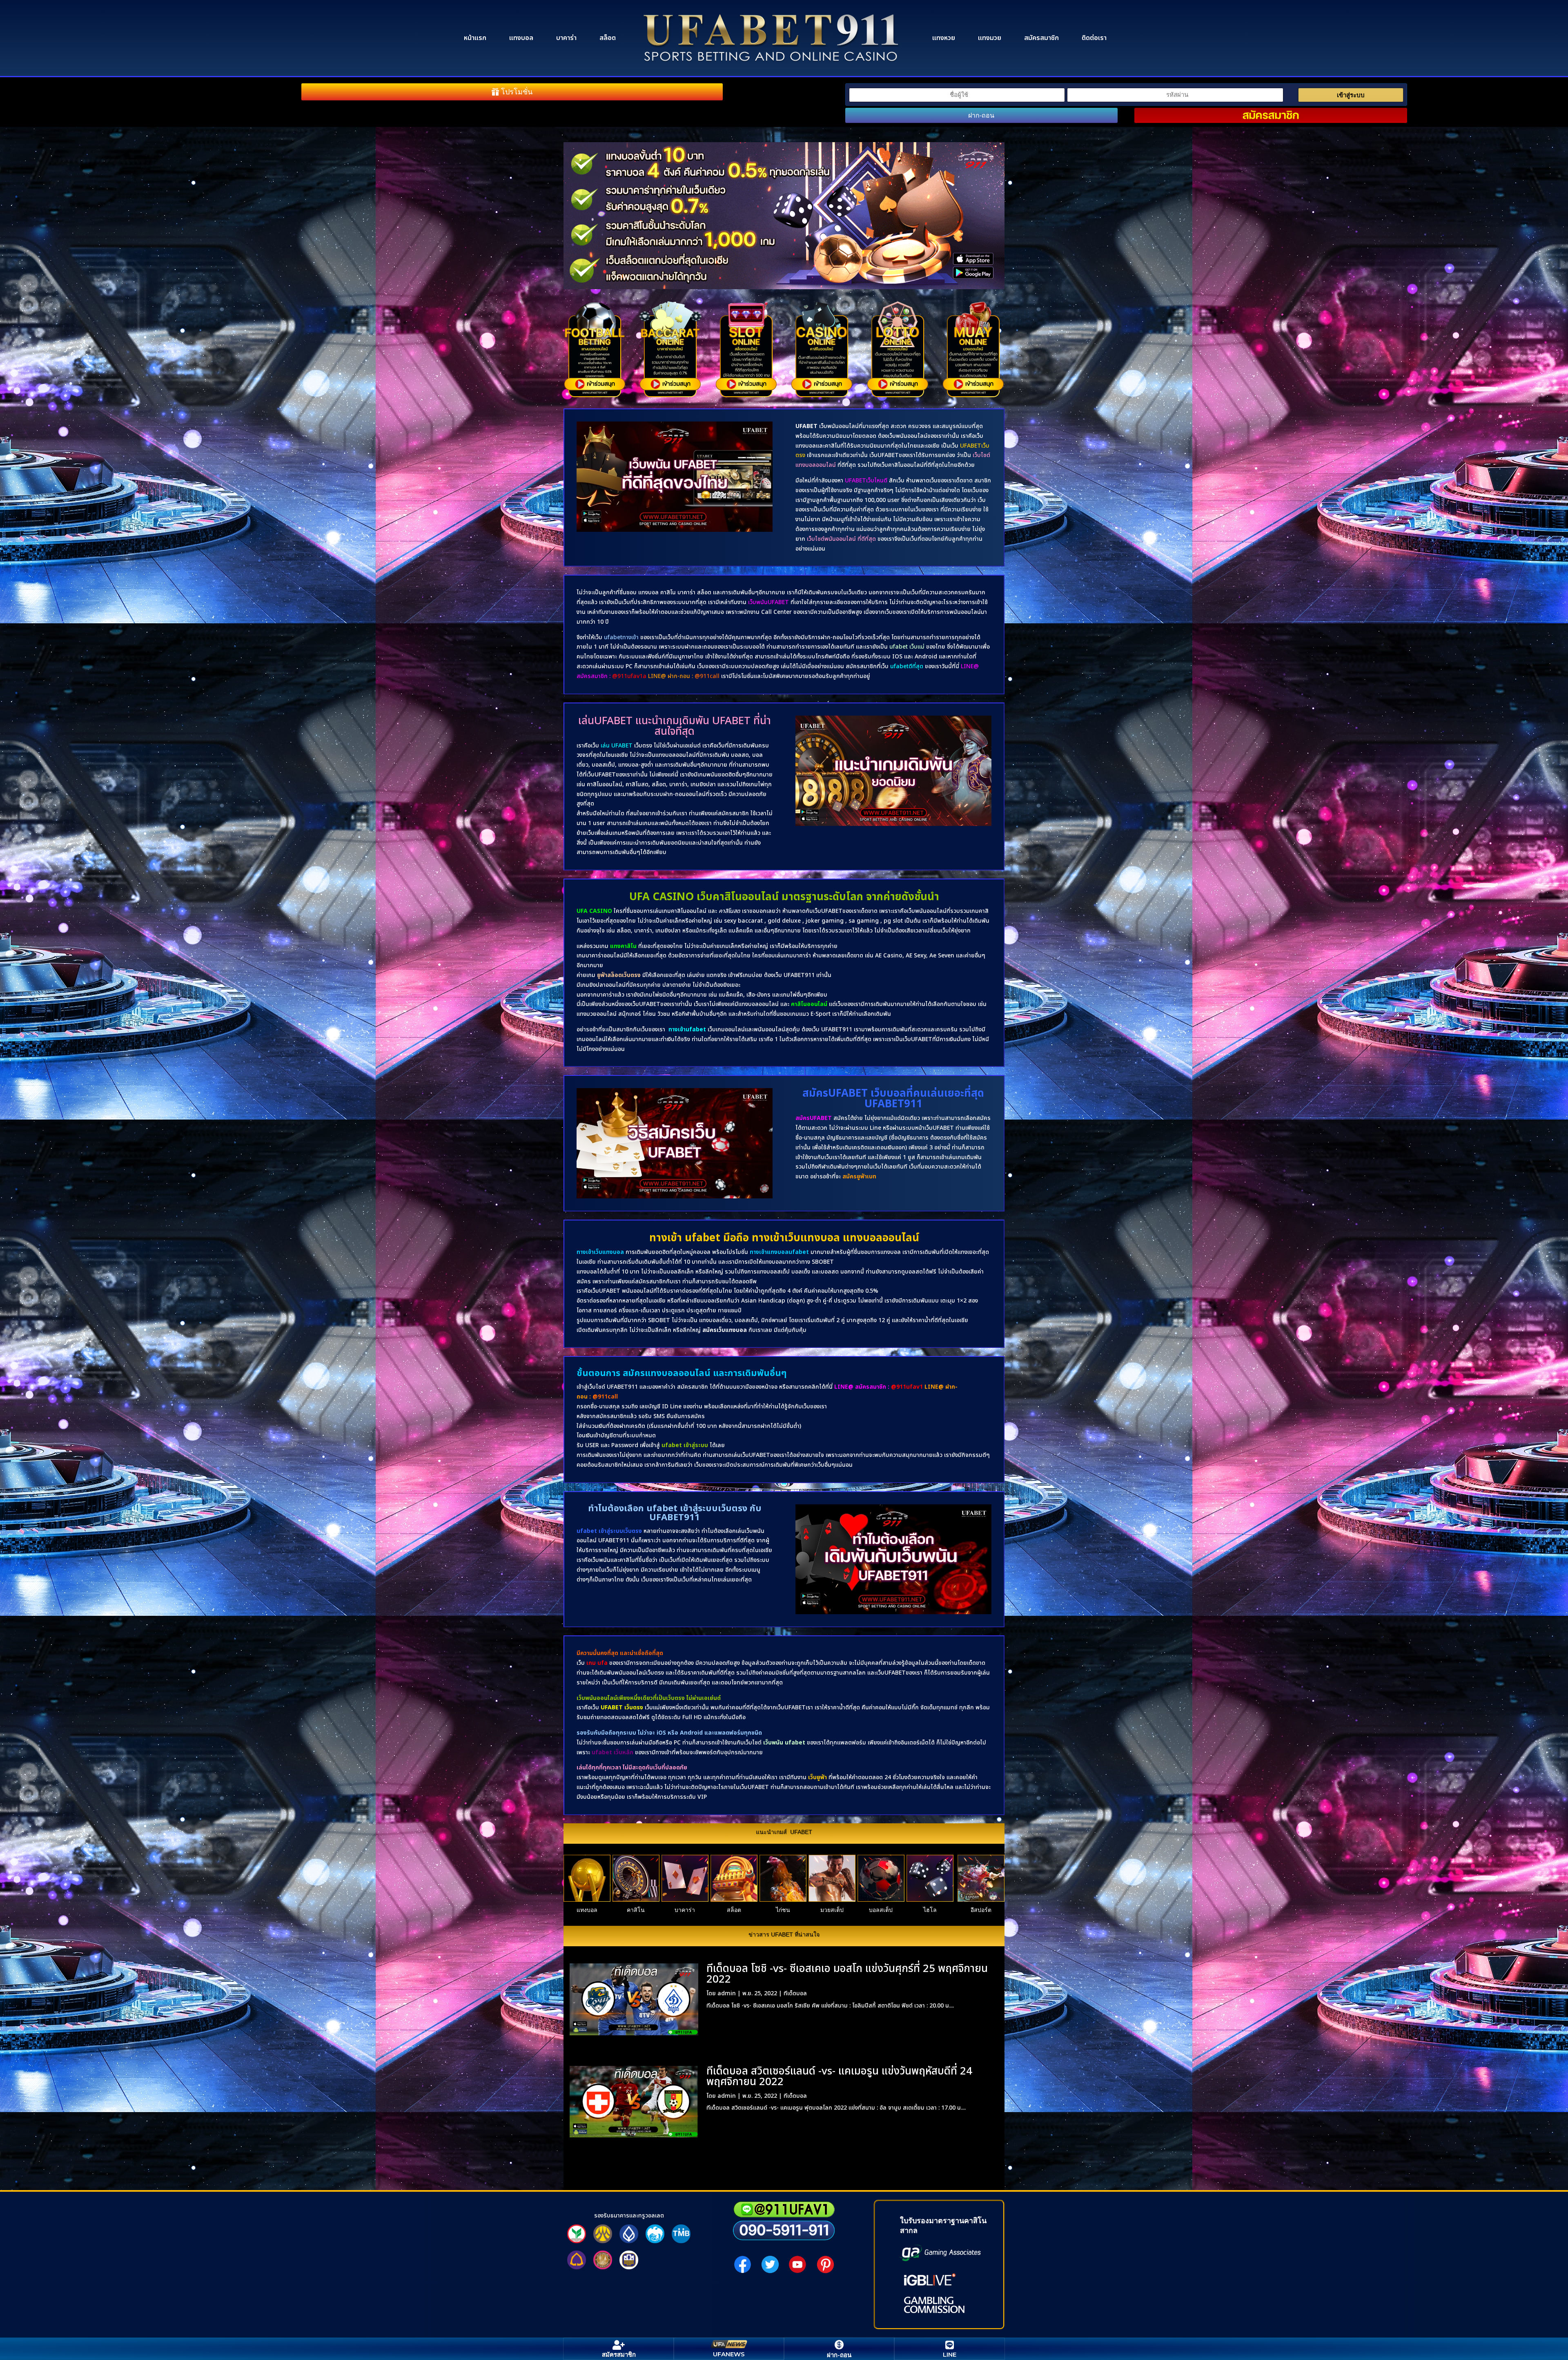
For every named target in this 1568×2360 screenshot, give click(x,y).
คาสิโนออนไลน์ (809, 1004)
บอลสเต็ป (881, 1910)
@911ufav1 (907, 1387)
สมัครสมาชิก (1041, 38)
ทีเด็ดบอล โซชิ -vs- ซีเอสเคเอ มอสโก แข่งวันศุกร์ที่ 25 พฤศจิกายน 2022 (847, 1974)
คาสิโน (636, 1910)
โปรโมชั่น (517, 92)
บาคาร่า (566, 38)
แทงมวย (990, 38)
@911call (605, 1397)
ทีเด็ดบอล (795, 1993)
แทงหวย (944, 38)
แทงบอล (521, 38)
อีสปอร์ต (981, 1910)
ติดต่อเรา (1094, 38)
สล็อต (608, 38)
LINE (950, 2354)
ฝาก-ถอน (981, 115)
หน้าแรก (475, 38)
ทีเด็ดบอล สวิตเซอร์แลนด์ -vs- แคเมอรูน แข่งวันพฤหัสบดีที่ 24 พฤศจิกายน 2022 (839, 2077)
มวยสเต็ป (832, 1910)
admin (727, 1993)
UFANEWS (729, 2354)
